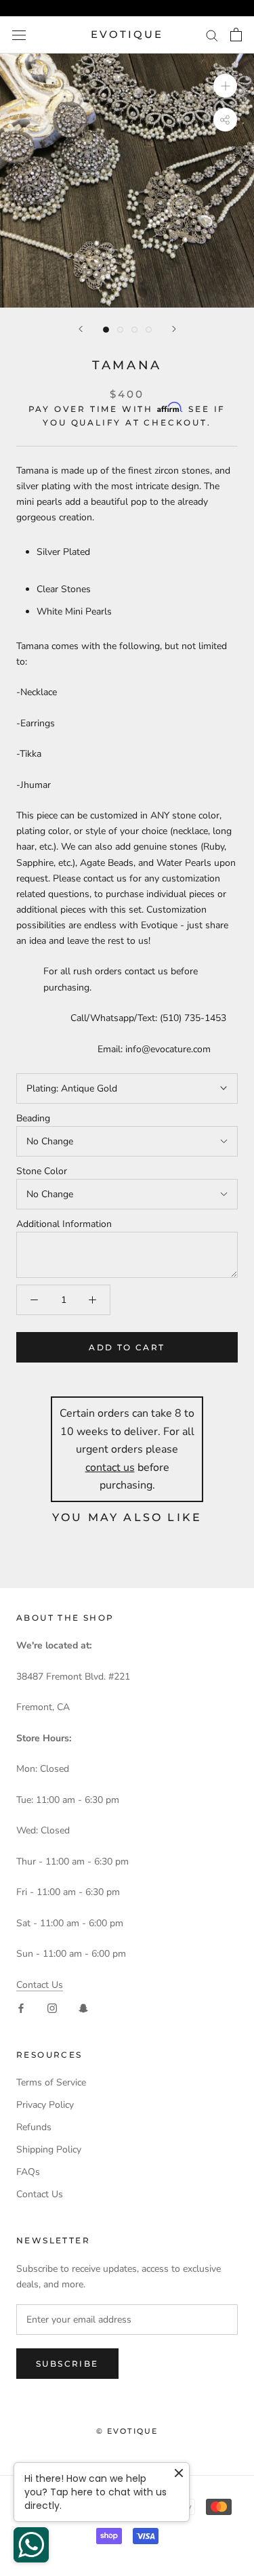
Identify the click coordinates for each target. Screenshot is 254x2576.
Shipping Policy (49, 2149)
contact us (110, 1468)
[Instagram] (52, 2008)
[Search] (212, 35)
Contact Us (40, 1985)
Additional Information (64, 1224)
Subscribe (67, 2364)
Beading (33, 1118)
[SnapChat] (83, 2008)
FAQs (28, 2172)
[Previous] (81, 329)
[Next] (174, 329)
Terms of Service (51, 2082)
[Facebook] (21, 2008)
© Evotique (127, 2431)
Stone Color (42, 1171)
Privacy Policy (45, 2105)
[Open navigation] (19, 35)
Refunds (34, 2127)
